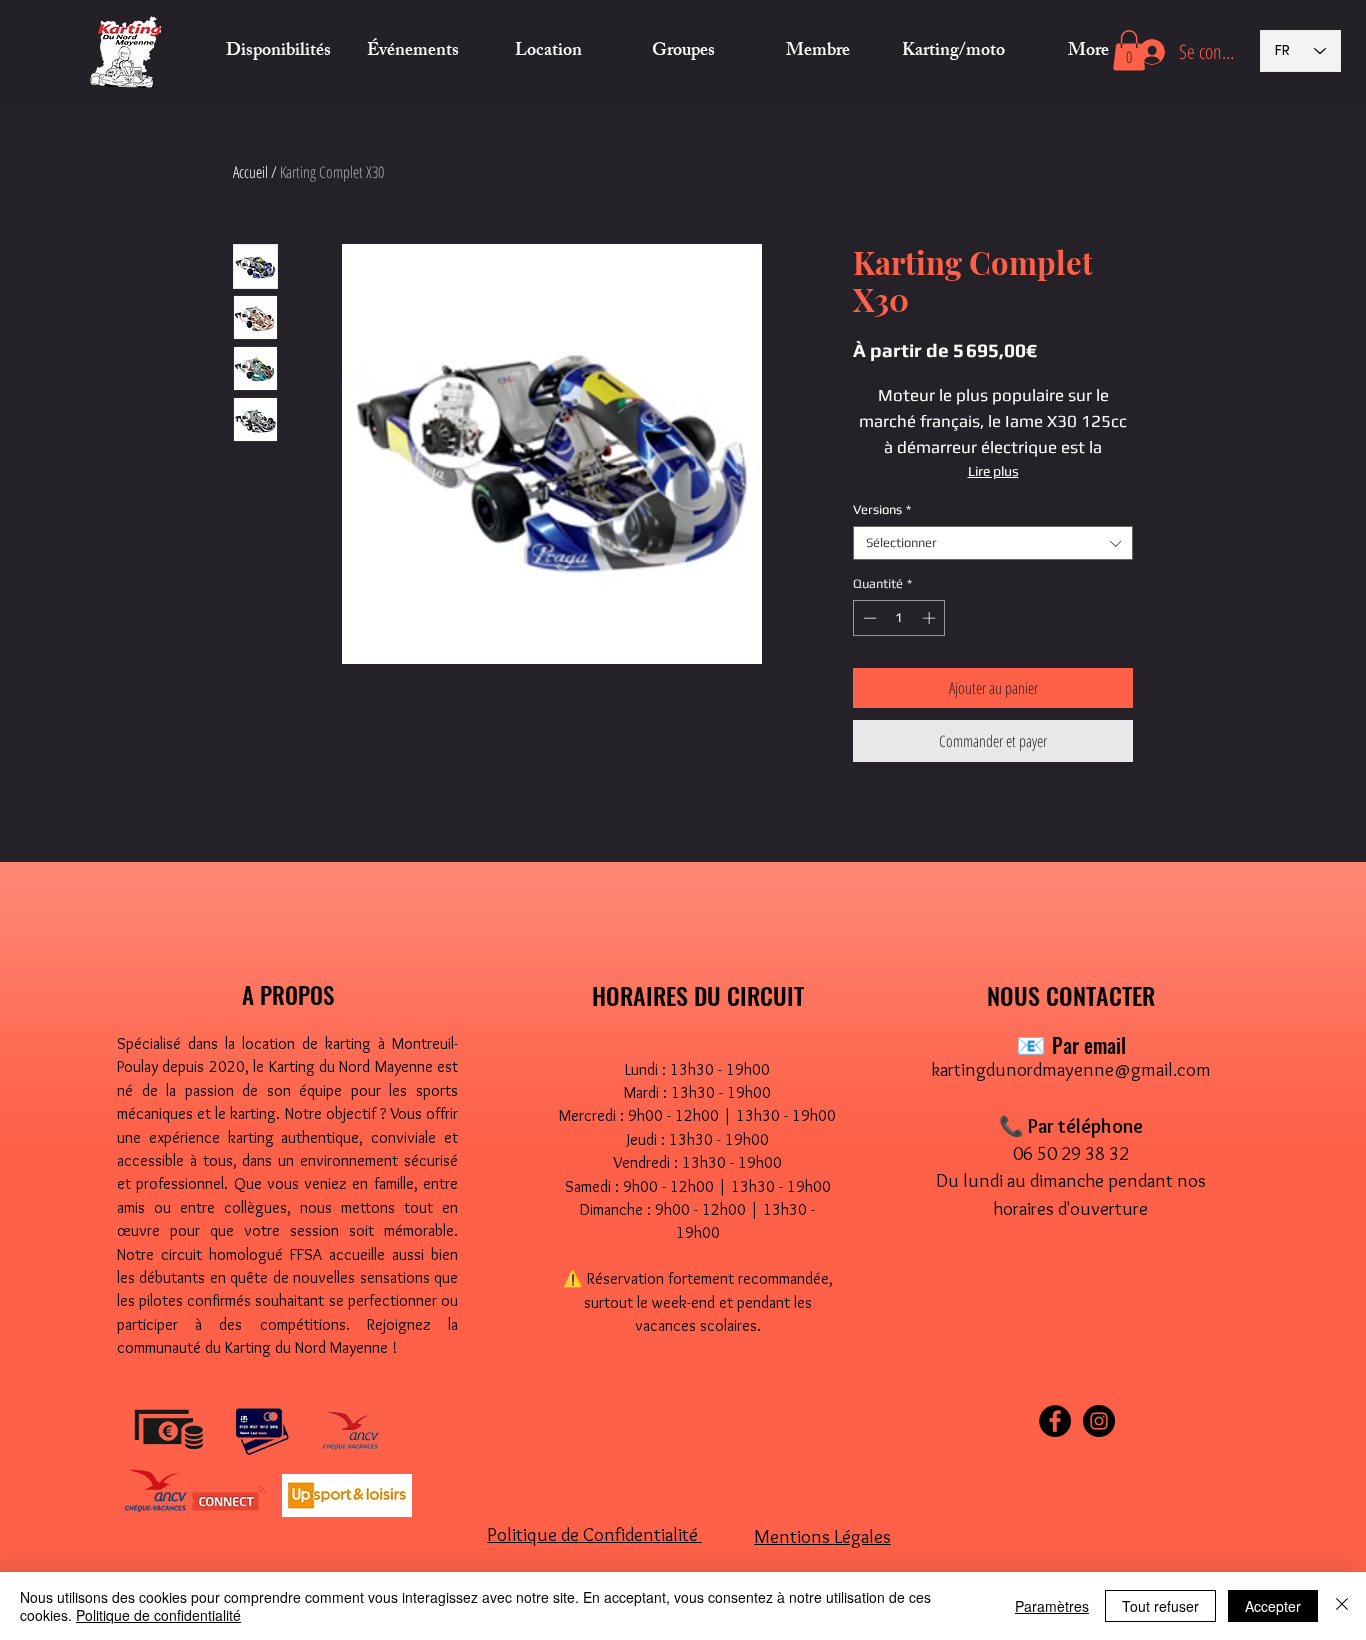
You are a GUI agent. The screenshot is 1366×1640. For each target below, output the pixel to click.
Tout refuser (1160, 1606)
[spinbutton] (899, 618)
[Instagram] (1099, 1421)
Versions (882, 509)
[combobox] (993, 543)
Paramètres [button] (1052, 1606)
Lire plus (993, 471)
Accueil (250, 172)
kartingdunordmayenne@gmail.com (1071, 1069)
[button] (548, 52)
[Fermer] (1342, 1606)
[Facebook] (1055, 1421)
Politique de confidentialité (158, 1615)
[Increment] (931, 618)
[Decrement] (868, 618)
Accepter (1273, 1606)
